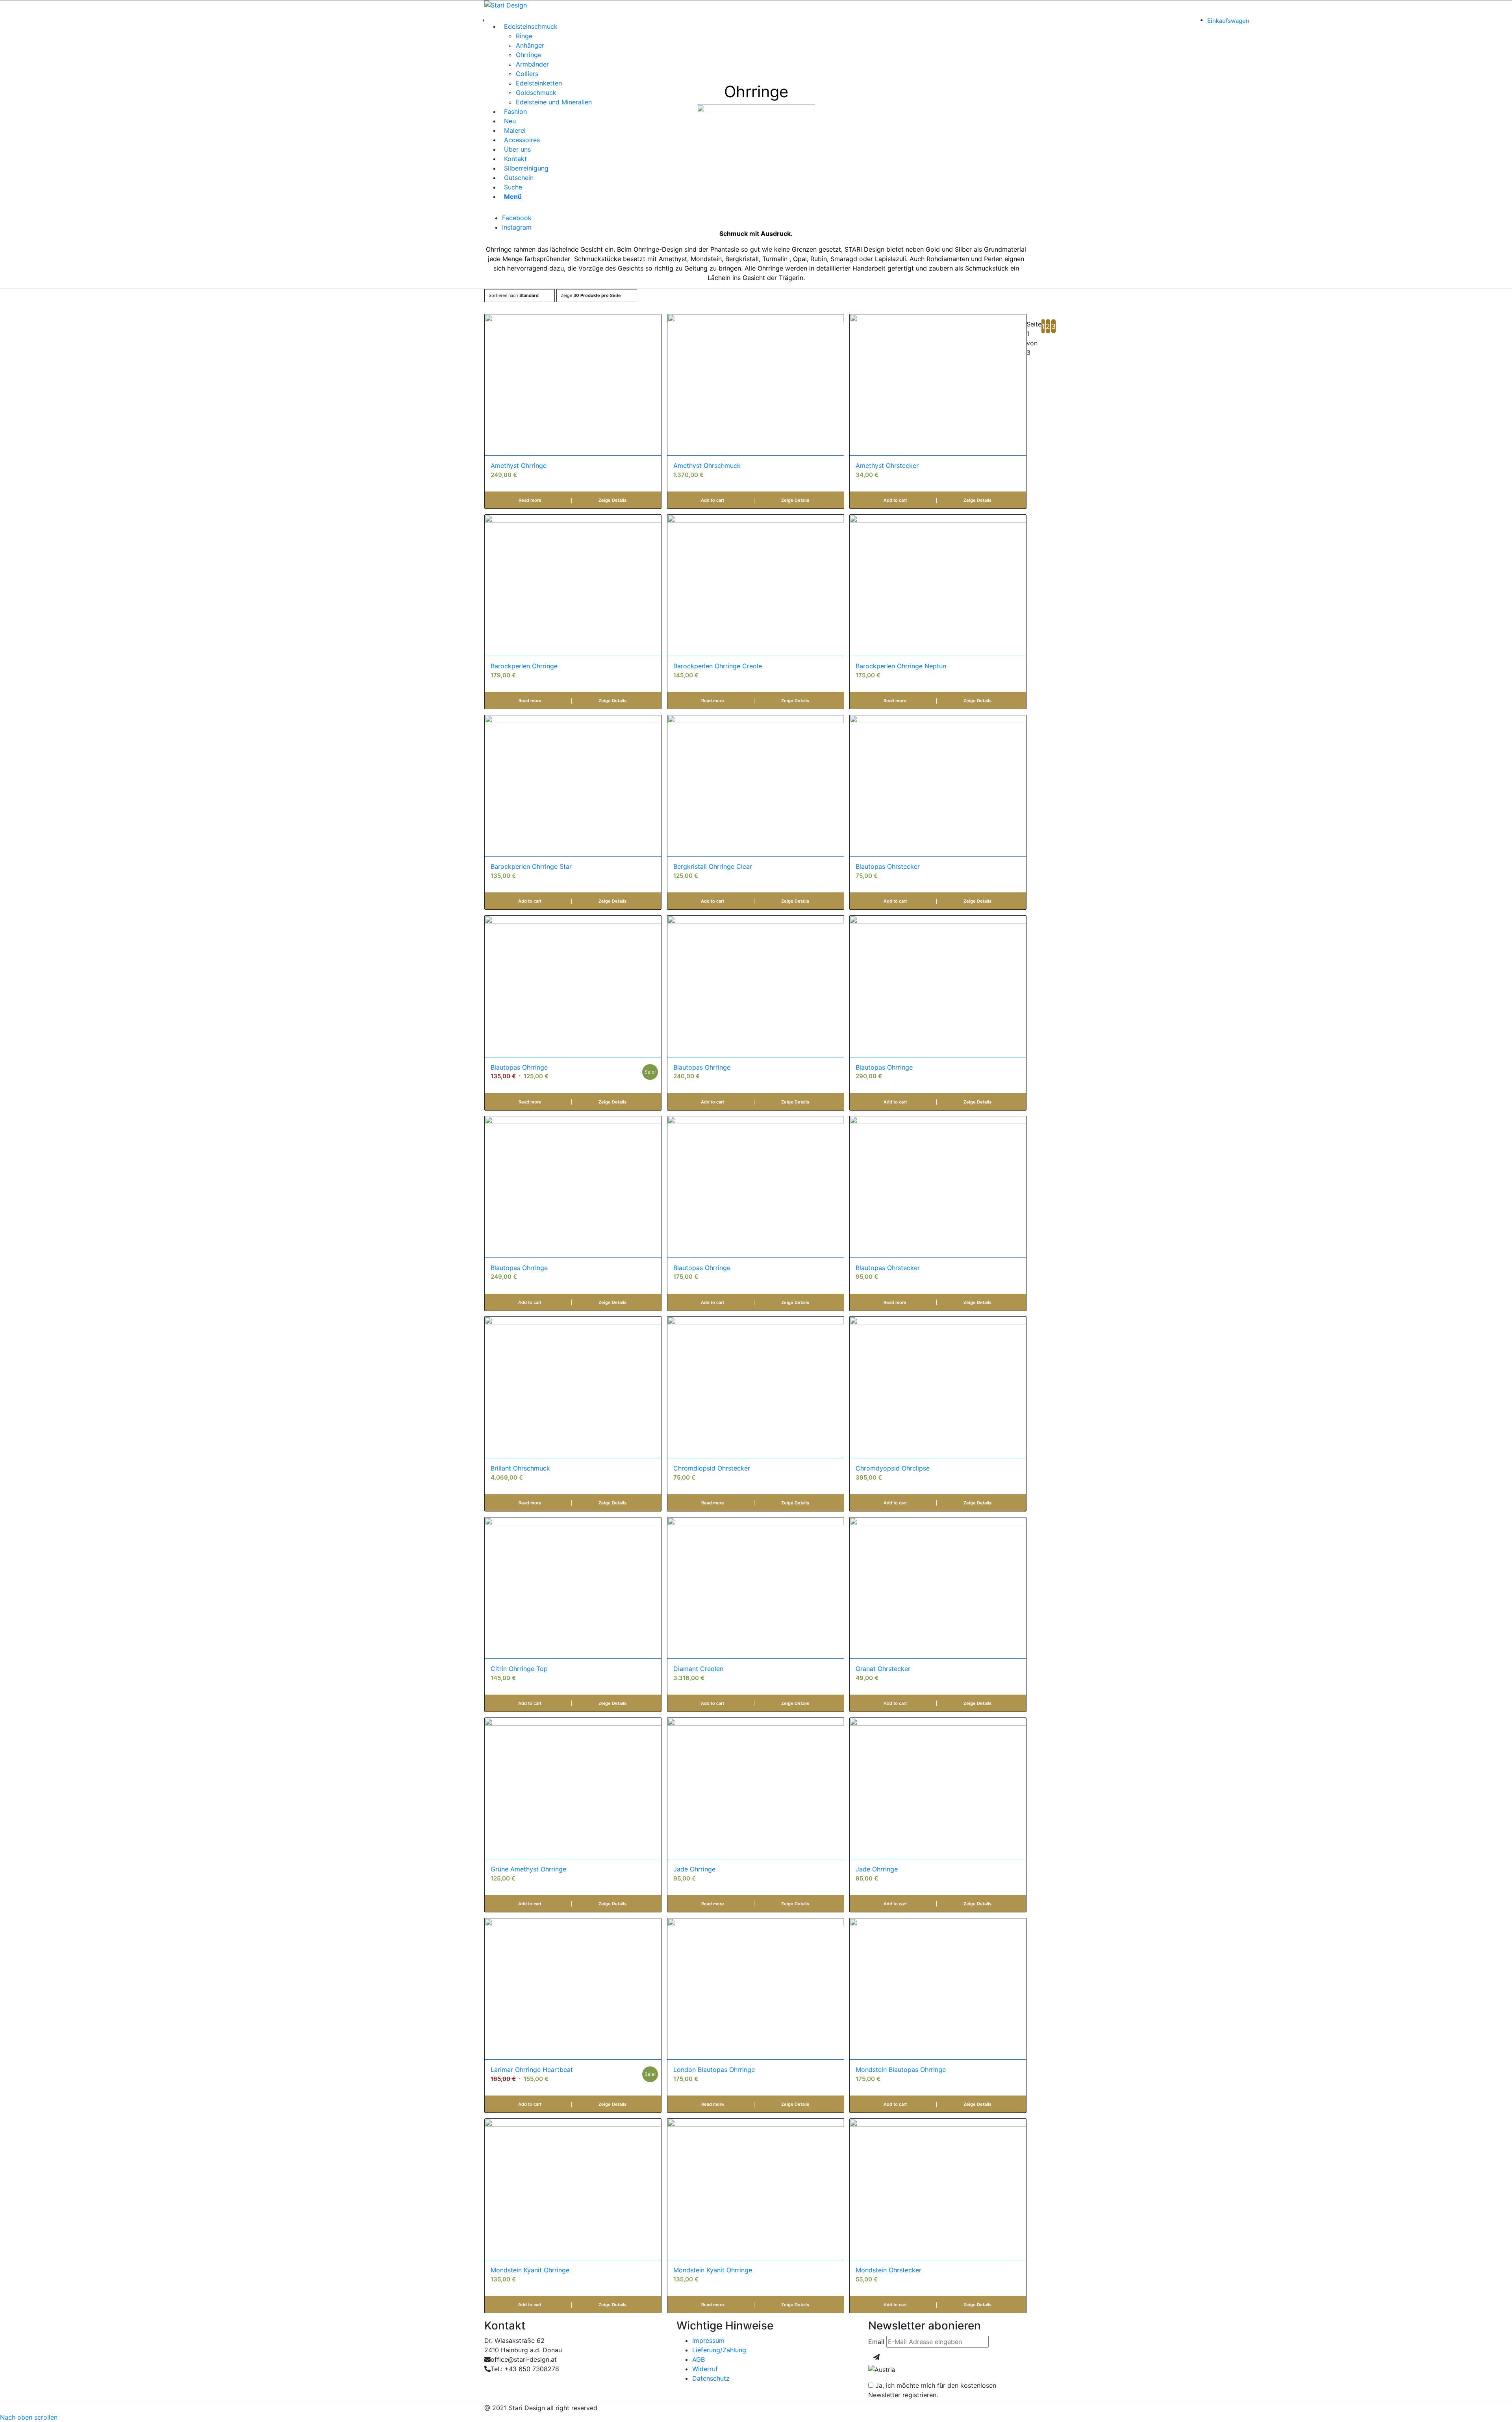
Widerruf (705, 2369)
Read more (530, 500)
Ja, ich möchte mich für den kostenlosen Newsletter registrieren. (932, 2390)
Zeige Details (612, 500)
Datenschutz (711, 2378)
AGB (699, 2359)
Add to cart (712, 500)
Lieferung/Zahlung (719, 2350)
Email (876, 2342)
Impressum (708, 2340)
